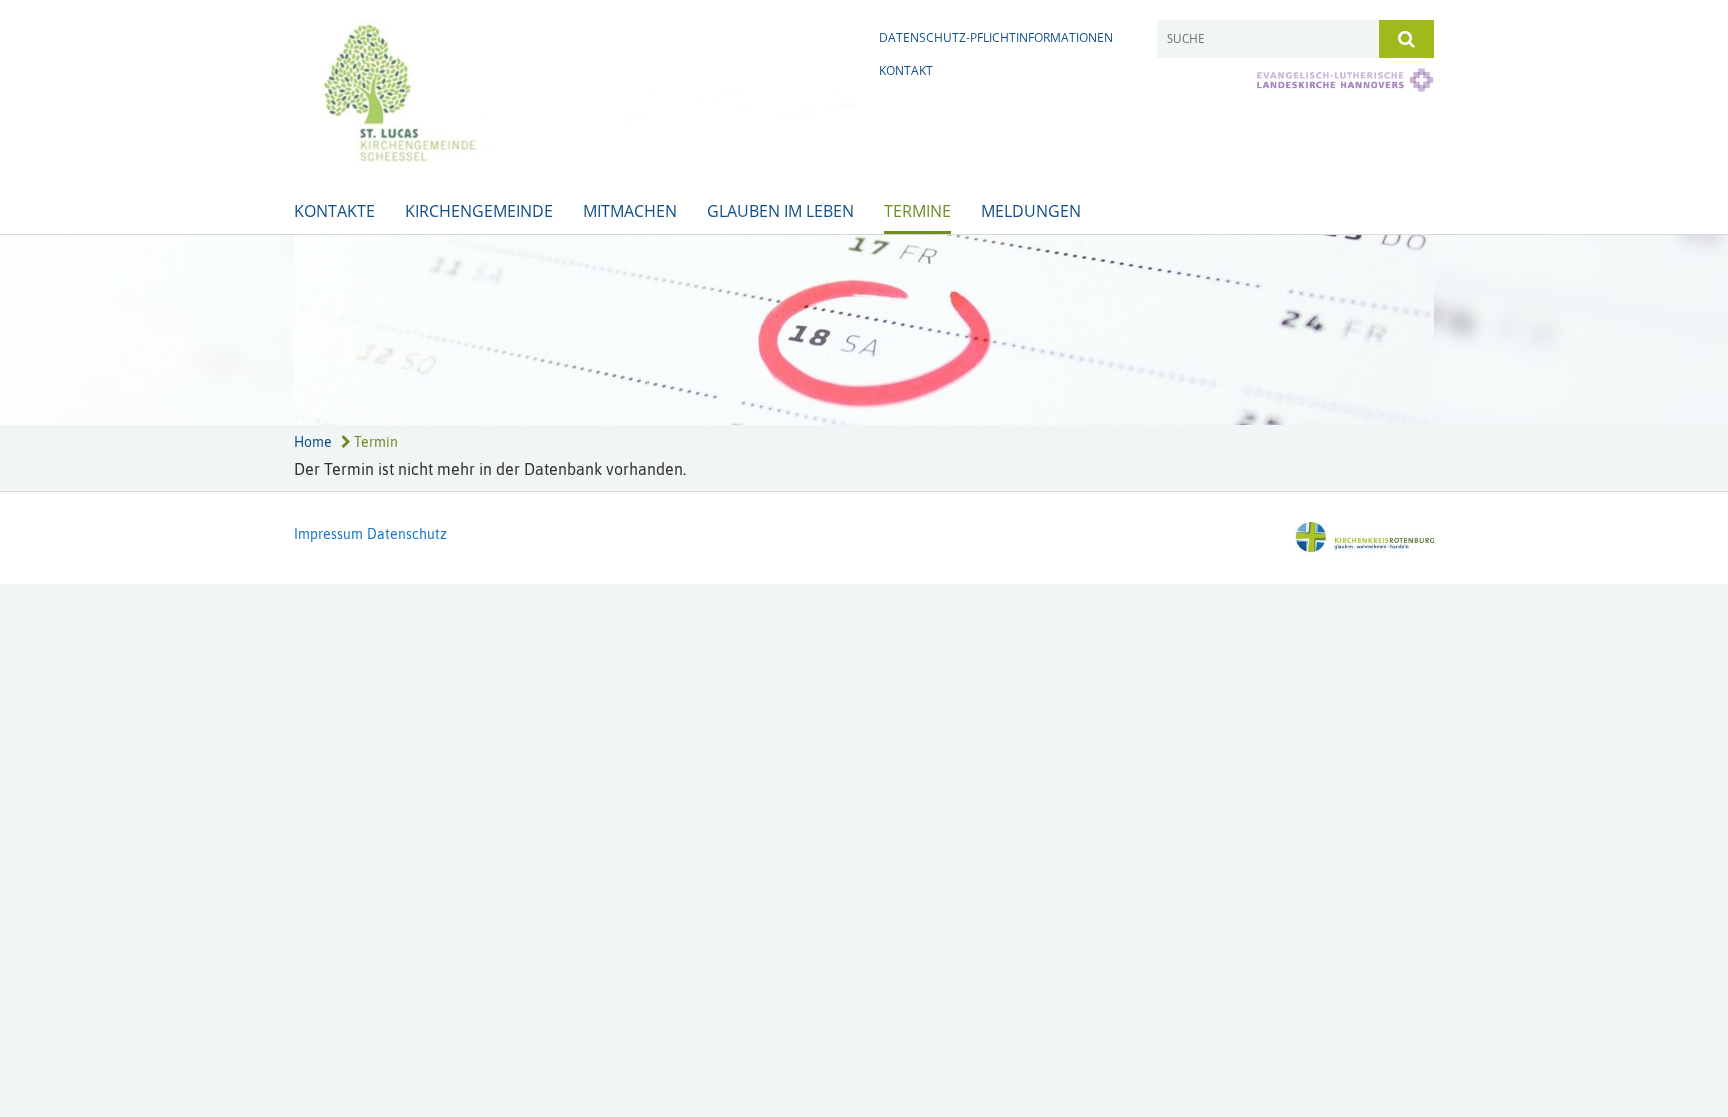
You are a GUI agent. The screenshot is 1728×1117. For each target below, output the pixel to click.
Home (313, 442)
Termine (917, 211)
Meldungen (1031, 211)
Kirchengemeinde (479, 211)
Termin (374, 442)
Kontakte (334, 211)
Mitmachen (630, 211)
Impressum (328, 534)
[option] (864, 330)
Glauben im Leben (780, 211)
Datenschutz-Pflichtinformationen (996, 37)
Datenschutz (407, 534)
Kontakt (906, 70)
